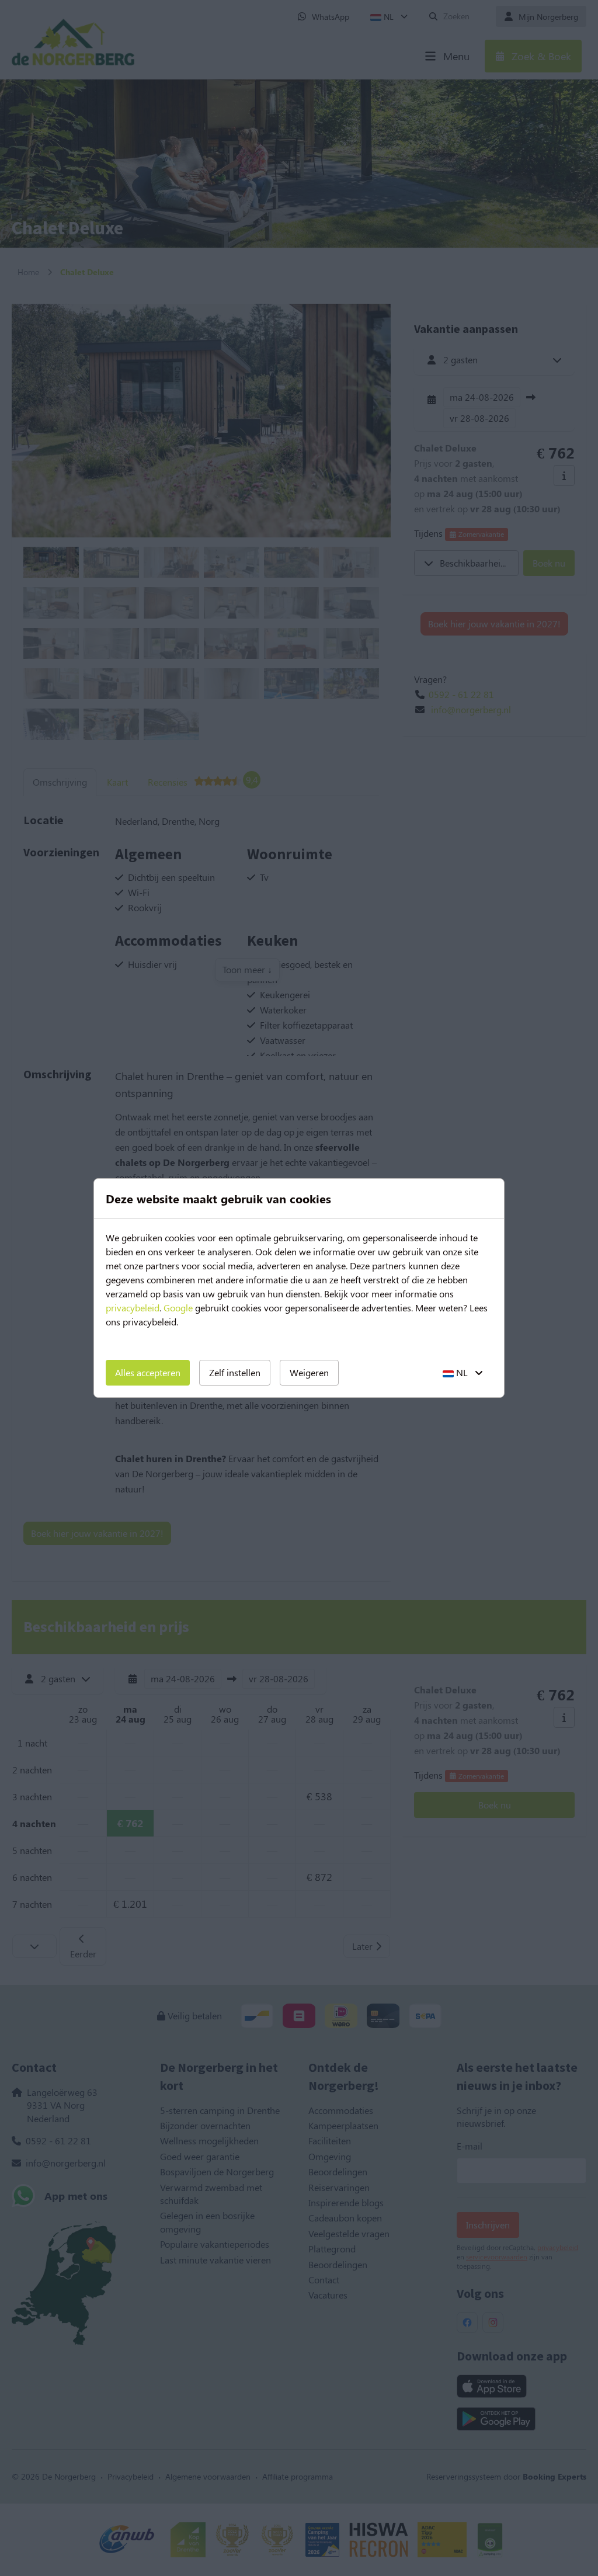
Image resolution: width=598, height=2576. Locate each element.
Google (178, 1308)
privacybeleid (133, 1308)
